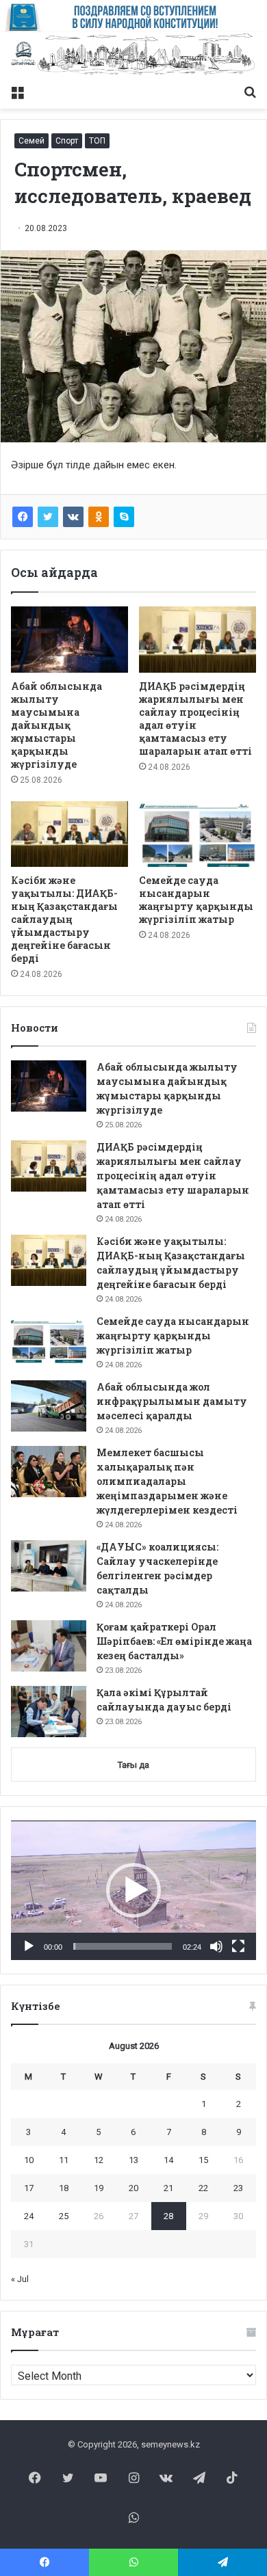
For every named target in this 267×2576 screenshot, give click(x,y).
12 (99, 2160)
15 (203, 2160)
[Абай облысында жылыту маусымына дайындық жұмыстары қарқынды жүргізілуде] (69, 639)
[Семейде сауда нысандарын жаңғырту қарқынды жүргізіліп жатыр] (198, 834)
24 (29, 2216)
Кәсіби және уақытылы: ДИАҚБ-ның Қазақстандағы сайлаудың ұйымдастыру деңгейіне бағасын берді (64, 919)
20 (133, 2188)
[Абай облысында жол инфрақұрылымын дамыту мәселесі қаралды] (49, 1406)
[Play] (29, 1946)
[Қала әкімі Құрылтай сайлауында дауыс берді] (49, 1712)
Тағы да (133, 1765)
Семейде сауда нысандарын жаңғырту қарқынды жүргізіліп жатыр (196, 900)
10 (29, 2160)
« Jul (20, 2279)
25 (64, 2216)
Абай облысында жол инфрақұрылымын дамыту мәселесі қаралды (172, 1401)
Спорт (67, 141)
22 (203, 2188)
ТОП (97, 141)
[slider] (123, 1946)
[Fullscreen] (238, 1946)
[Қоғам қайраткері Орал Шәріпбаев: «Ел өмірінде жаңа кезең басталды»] (49, 1646)
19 (99, 2188)
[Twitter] (48, 517)
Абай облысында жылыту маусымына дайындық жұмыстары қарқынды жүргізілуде (56, 725)
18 (64, 2188)
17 (29, 2188)
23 (238, 2188)
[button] (133, 1890)
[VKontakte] (73, 517)
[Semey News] (133, 55)
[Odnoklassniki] (99, 517)
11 (64, 2160)
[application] (133, 1890)
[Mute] (216, 1946)
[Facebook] (23, 517)
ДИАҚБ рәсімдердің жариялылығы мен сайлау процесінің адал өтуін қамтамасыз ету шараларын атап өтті (195, 719)
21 (168, 2188)
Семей (31, 141)
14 (168, 2160)
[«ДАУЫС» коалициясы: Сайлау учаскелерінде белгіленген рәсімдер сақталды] (49, 1566)
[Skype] (124, 517)
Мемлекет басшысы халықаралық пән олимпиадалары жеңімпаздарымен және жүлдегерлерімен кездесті (167, 1481)
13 (133, 2160)
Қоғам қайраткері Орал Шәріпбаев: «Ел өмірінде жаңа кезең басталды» (174, 1641)
